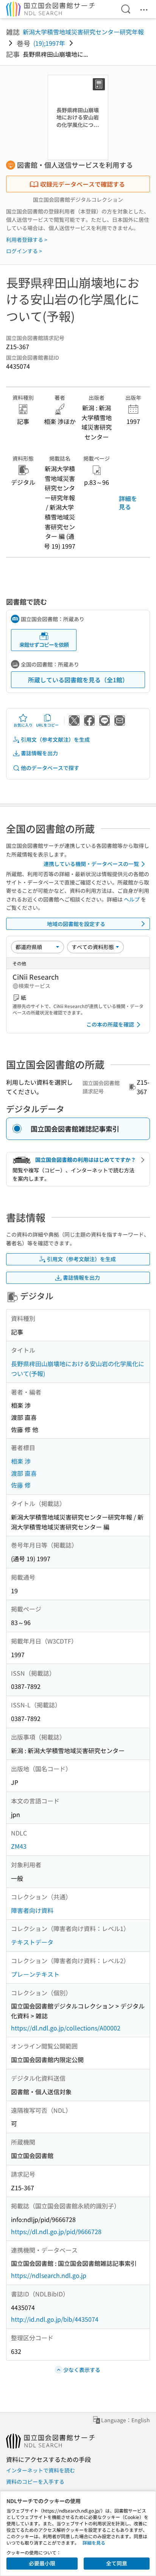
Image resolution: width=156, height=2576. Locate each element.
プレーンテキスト (35, 1974)
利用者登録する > (27, 240)
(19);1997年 (49, 43)
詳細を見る (128, 503)
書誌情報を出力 (39, 753)
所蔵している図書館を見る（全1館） (78, 680)
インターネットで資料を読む (41, 2470)
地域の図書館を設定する (76, 924)
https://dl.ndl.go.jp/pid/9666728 (56, 2231)
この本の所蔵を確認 (110, 1024)
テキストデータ (32, 1942)
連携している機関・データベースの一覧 (91, 864)
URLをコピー (47, 725)
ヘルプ (132, 899)
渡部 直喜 (24, 1473)
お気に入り (23, 725)
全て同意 (117, 2563)
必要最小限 (42, 2563)
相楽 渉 (21, 1461)
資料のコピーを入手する (35, 2482)
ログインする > (24, 251)
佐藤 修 (21, 1485)
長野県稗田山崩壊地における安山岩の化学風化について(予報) (78, 1368)
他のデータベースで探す (50, 768)
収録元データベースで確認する (83, 184)
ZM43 (19, 1846)
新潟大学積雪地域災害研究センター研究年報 (83, 32)
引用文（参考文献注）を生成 (55, 739)
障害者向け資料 (32, 1910)
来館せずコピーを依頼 (44, 645)
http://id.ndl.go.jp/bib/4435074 (55, 2319)
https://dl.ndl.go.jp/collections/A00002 (66, 2028)
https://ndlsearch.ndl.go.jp (49, 2275)
